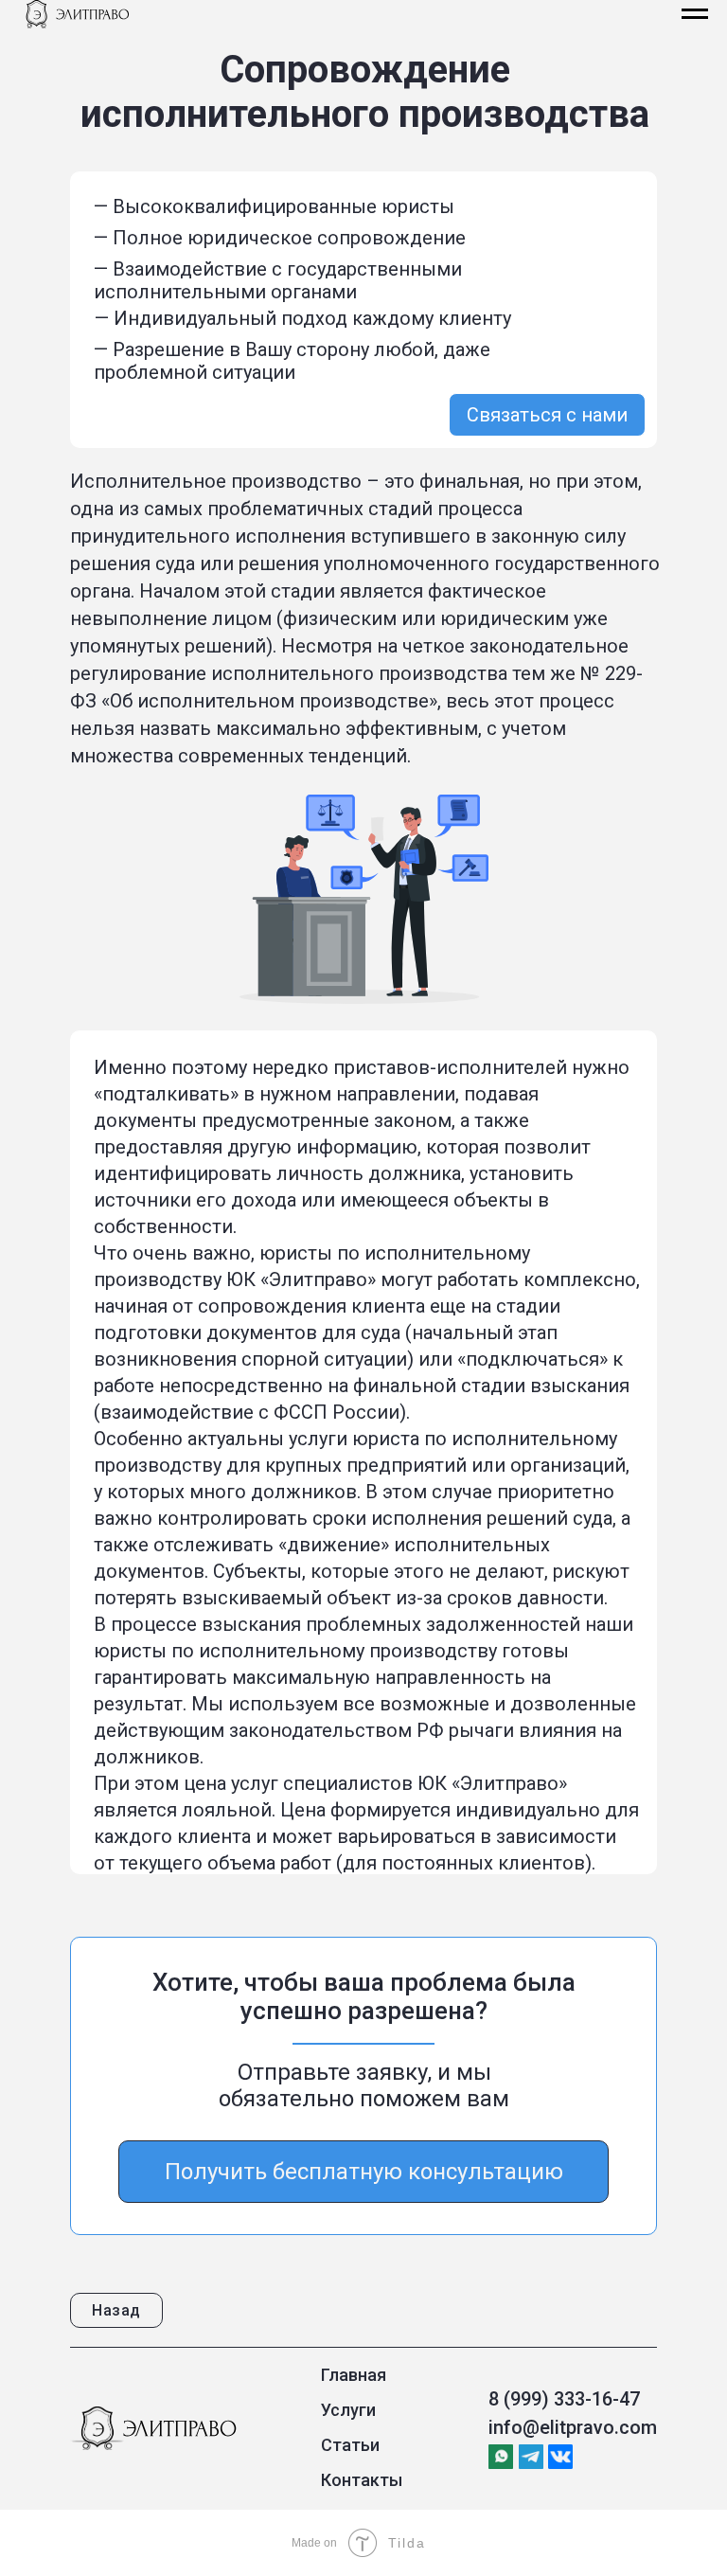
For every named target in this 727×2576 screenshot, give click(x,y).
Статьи (350, 2445)
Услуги (348, 2410)
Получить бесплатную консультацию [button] (364, 2172)
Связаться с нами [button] (547, 415)
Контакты (362, 2480)
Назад (116, 2310)
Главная (354, 2375)
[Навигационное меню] (695, 14)
